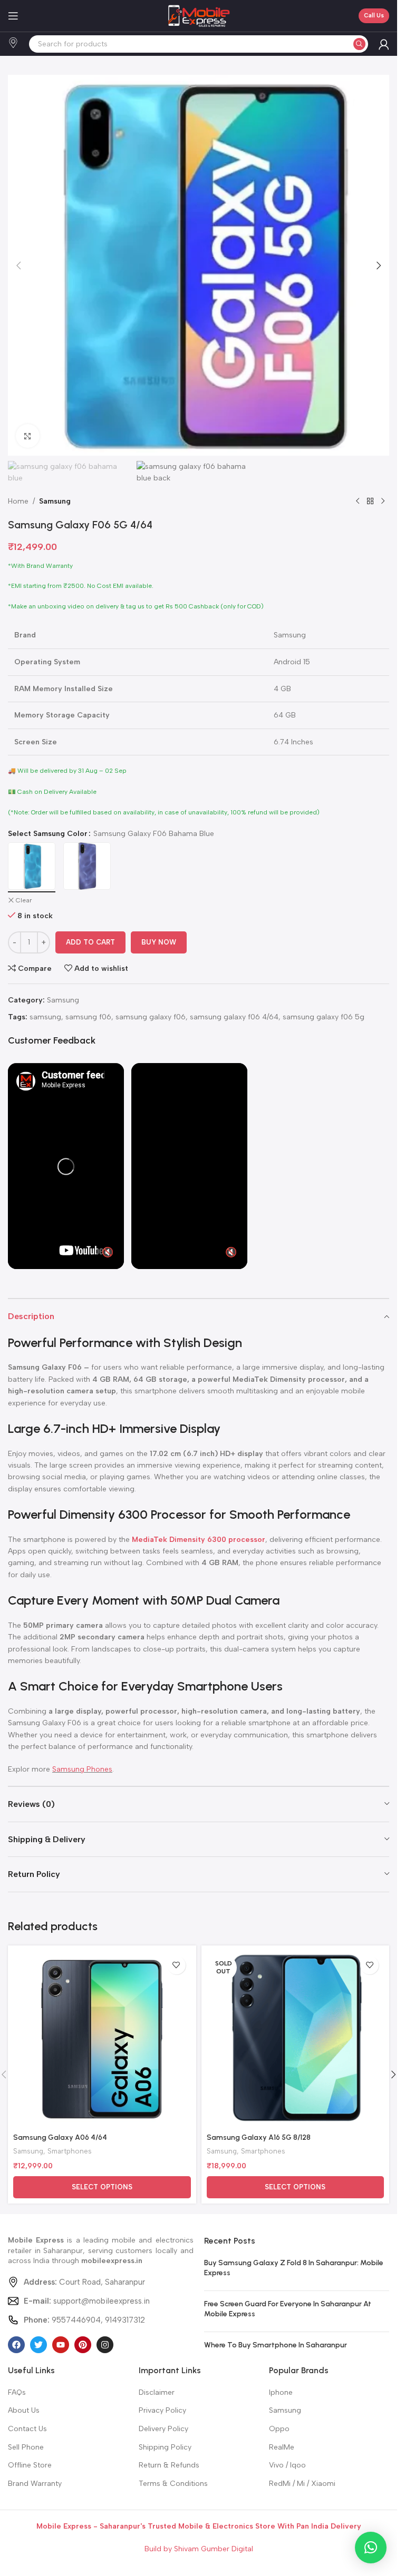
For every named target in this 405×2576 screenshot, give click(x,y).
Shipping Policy (165, 2447)
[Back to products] (370, 502)
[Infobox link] (13, 44)
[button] (18, 266)
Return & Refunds (169, 2465)
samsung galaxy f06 (151, 1017)
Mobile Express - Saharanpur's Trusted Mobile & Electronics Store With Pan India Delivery (199, 2526)
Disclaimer (157, 2392)
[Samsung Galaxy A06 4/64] (102, 2039)
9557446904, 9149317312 (84, 2320)
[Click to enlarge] (28, 436)
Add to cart (90, 942)
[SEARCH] (359, 44)
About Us (24, 2410)
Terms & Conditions (173, 2484)
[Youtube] (61, 2345)
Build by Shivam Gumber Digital (199, 2549)
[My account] (384, 44)
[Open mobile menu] (13, 16)
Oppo (279, 2429)
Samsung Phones (82, 1769)
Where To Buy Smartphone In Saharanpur (276, 2345)
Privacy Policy (162, 2410)
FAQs (17, 2392)
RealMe (282, 2447)
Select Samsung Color (48, 834)
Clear (24, 900)
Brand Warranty (35, 2484)
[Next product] (383, 502)
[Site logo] (199, 16)
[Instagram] (105, 2345)
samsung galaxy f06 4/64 (234, 1017)
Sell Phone (26, 2447)
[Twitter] (38, 2345)
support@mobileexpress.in (87, 2301)
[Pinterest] (83, 2345)
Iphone (281, 2392)
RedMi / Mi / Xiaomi (302, 2484)
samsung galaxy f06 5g (324, 1017)
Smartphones (70, 2151)
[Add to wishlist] (176, 1965)
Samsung (55, 501)
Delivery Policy (163, 2429)
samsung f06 (88, 1017)
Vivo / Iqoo (287, 2465)
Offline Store (30, 2465)
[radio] (32, 866)
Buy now (159, 942)
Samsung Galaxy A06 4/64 (60, 2137)
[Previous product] (358, 502)
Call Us (374, 16)
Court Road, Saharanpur (84, 2282)
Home (18, 501)
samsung (45, 1017)
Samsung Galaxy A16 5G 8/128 (259, 2137)
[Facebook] (16, 2345)
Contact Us (27, 2429)
